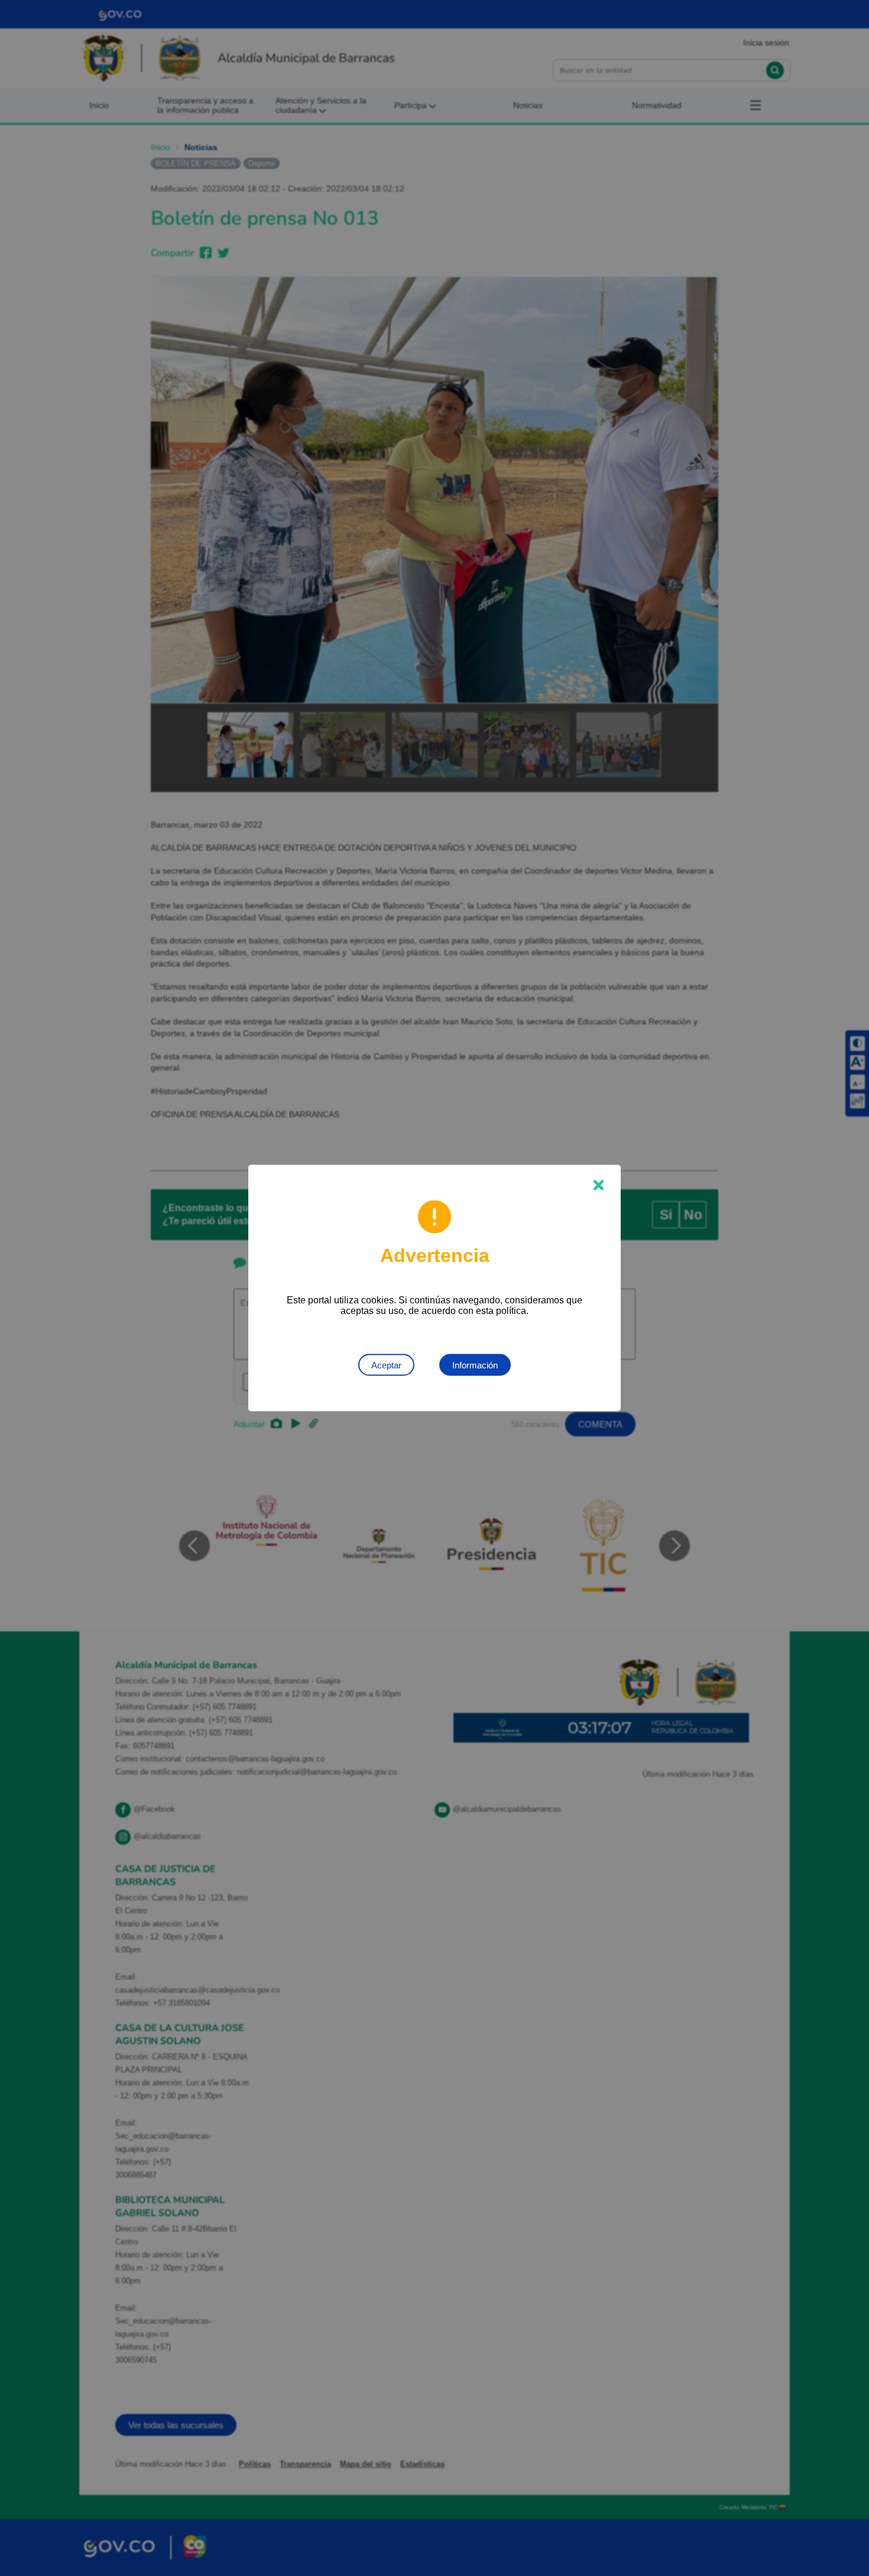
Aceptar (386, 1365)
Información (475, 1365)
